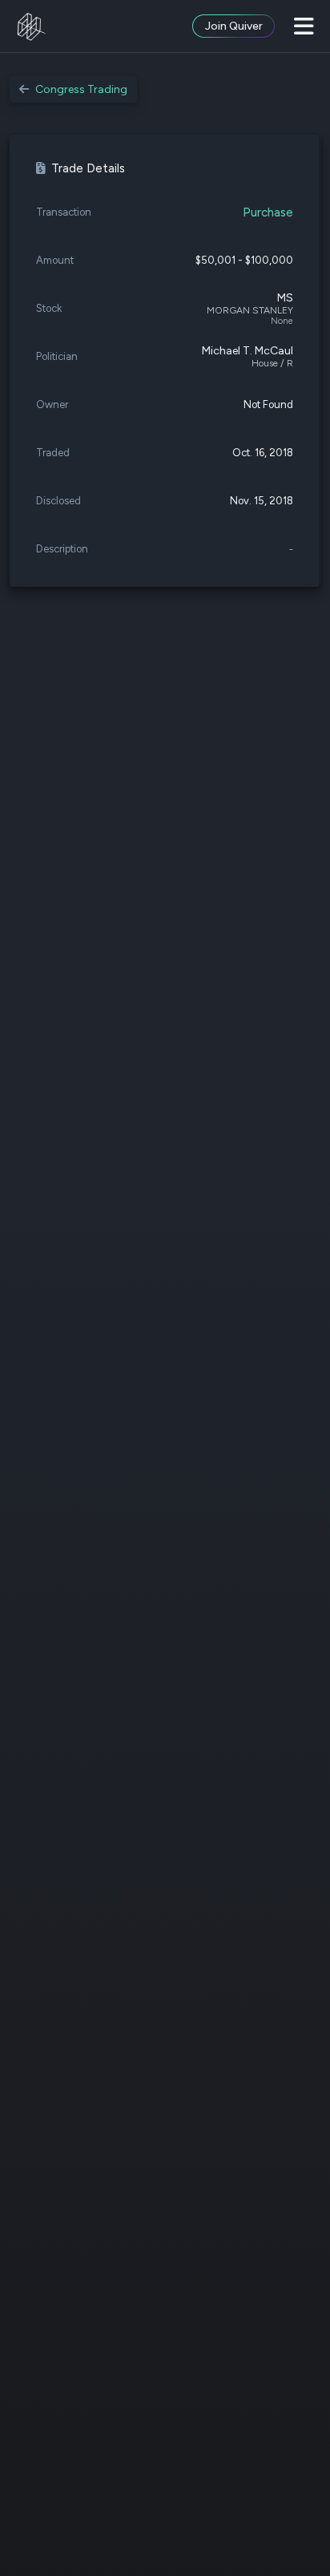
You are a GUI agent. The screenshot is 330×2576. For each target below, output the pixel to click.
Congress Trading (81, 89)
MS (285, 298)
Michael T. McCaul (247, 351)
